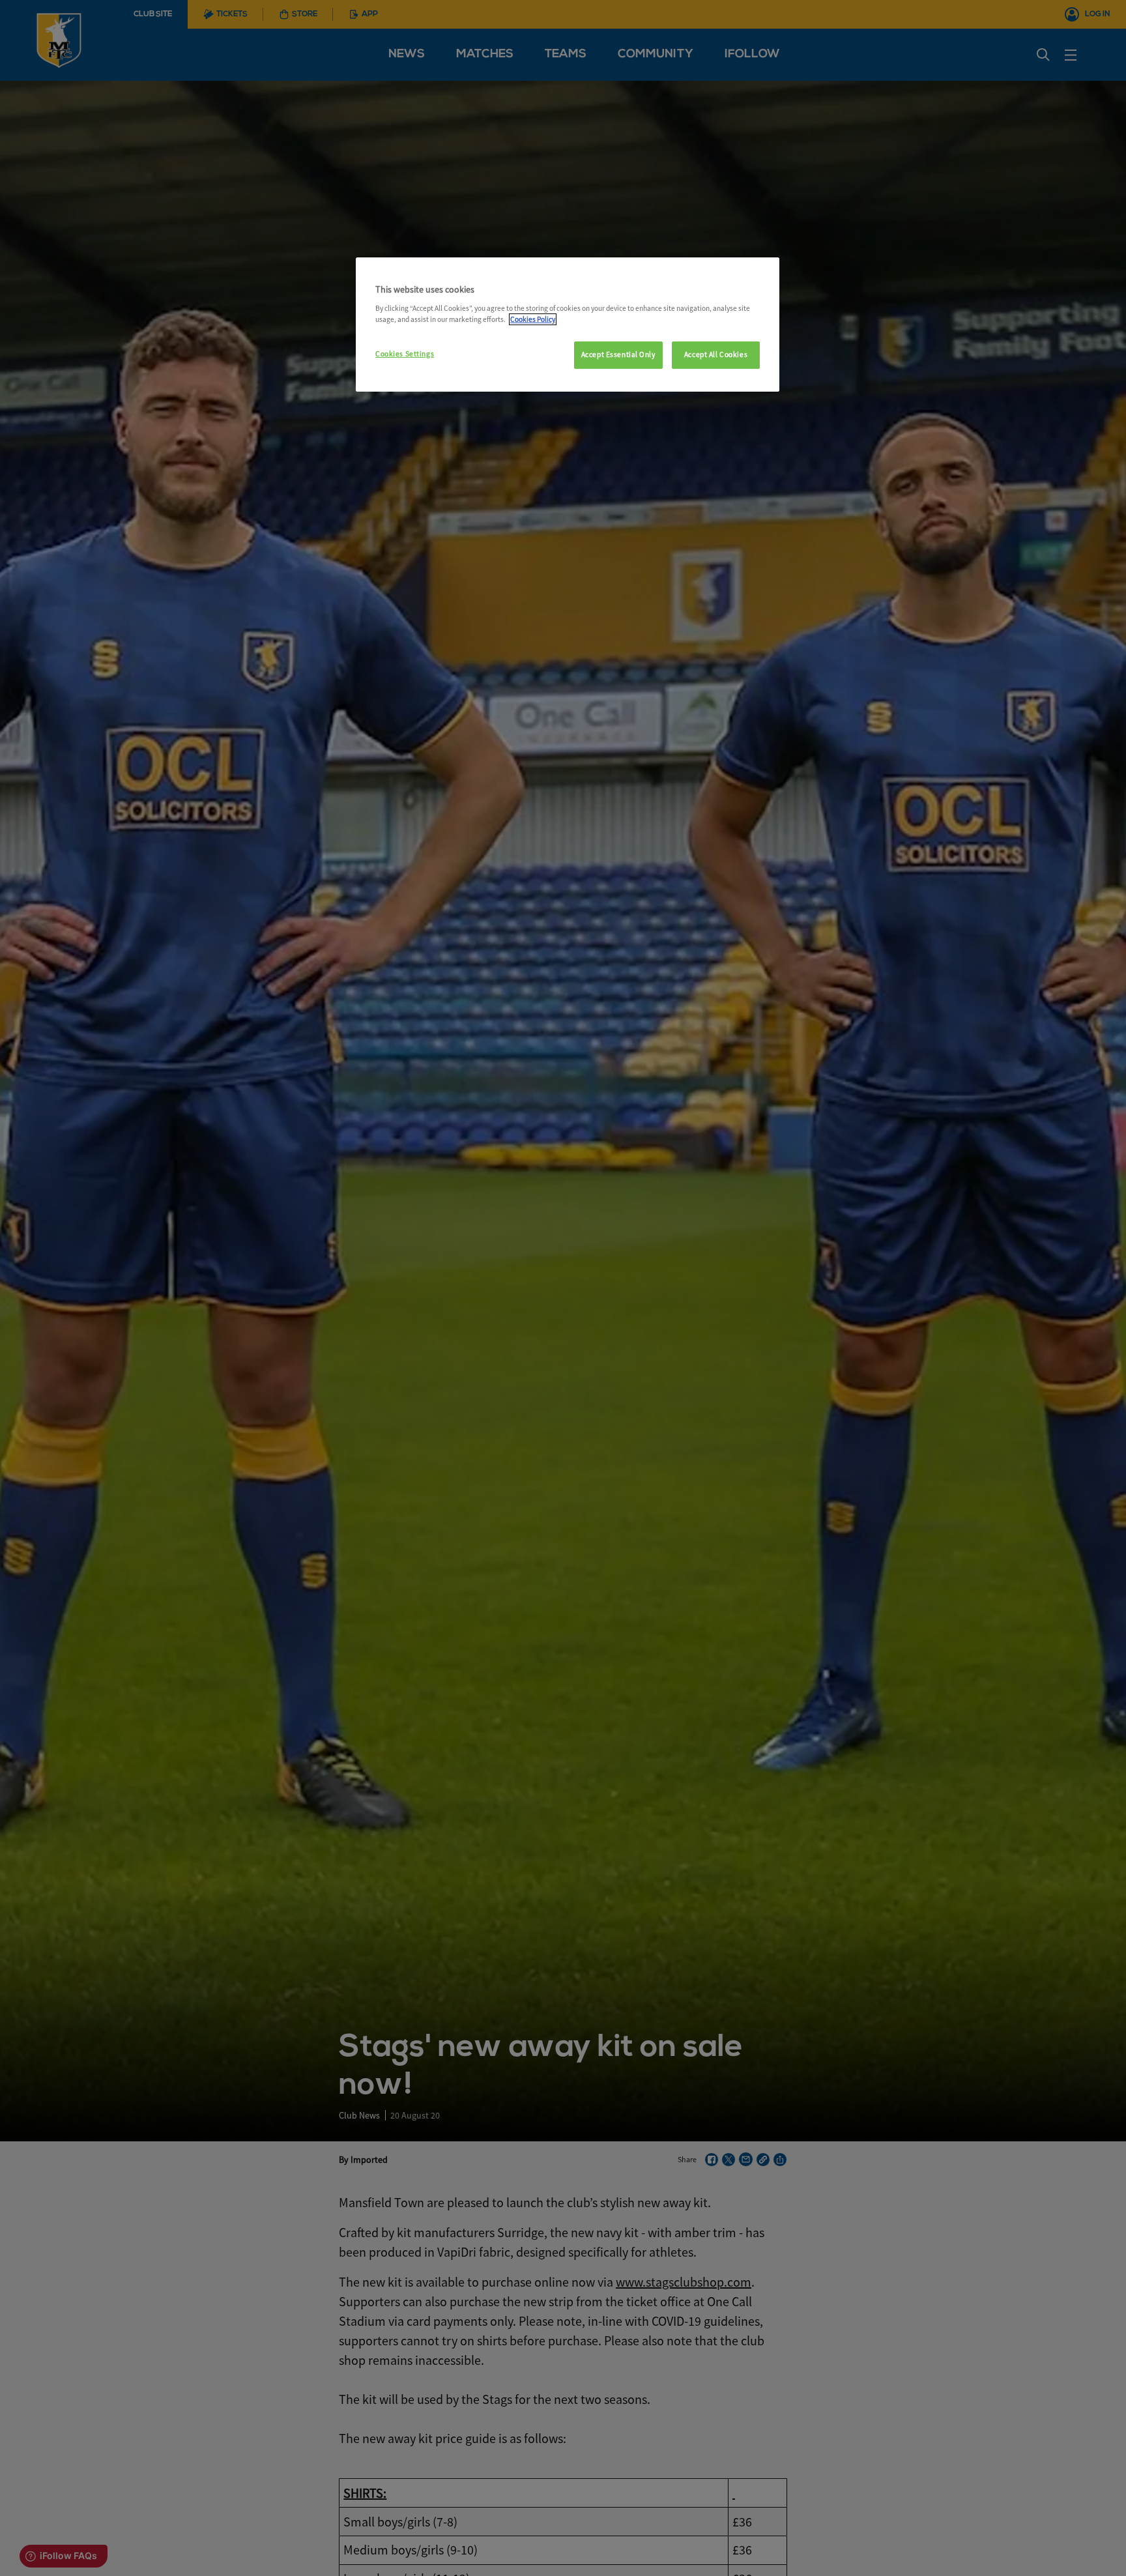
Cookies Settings (405, 354)
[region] (568, 325)
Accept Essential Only (618, 355)
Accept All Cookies (716, 355)
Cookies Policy (533, 319)
